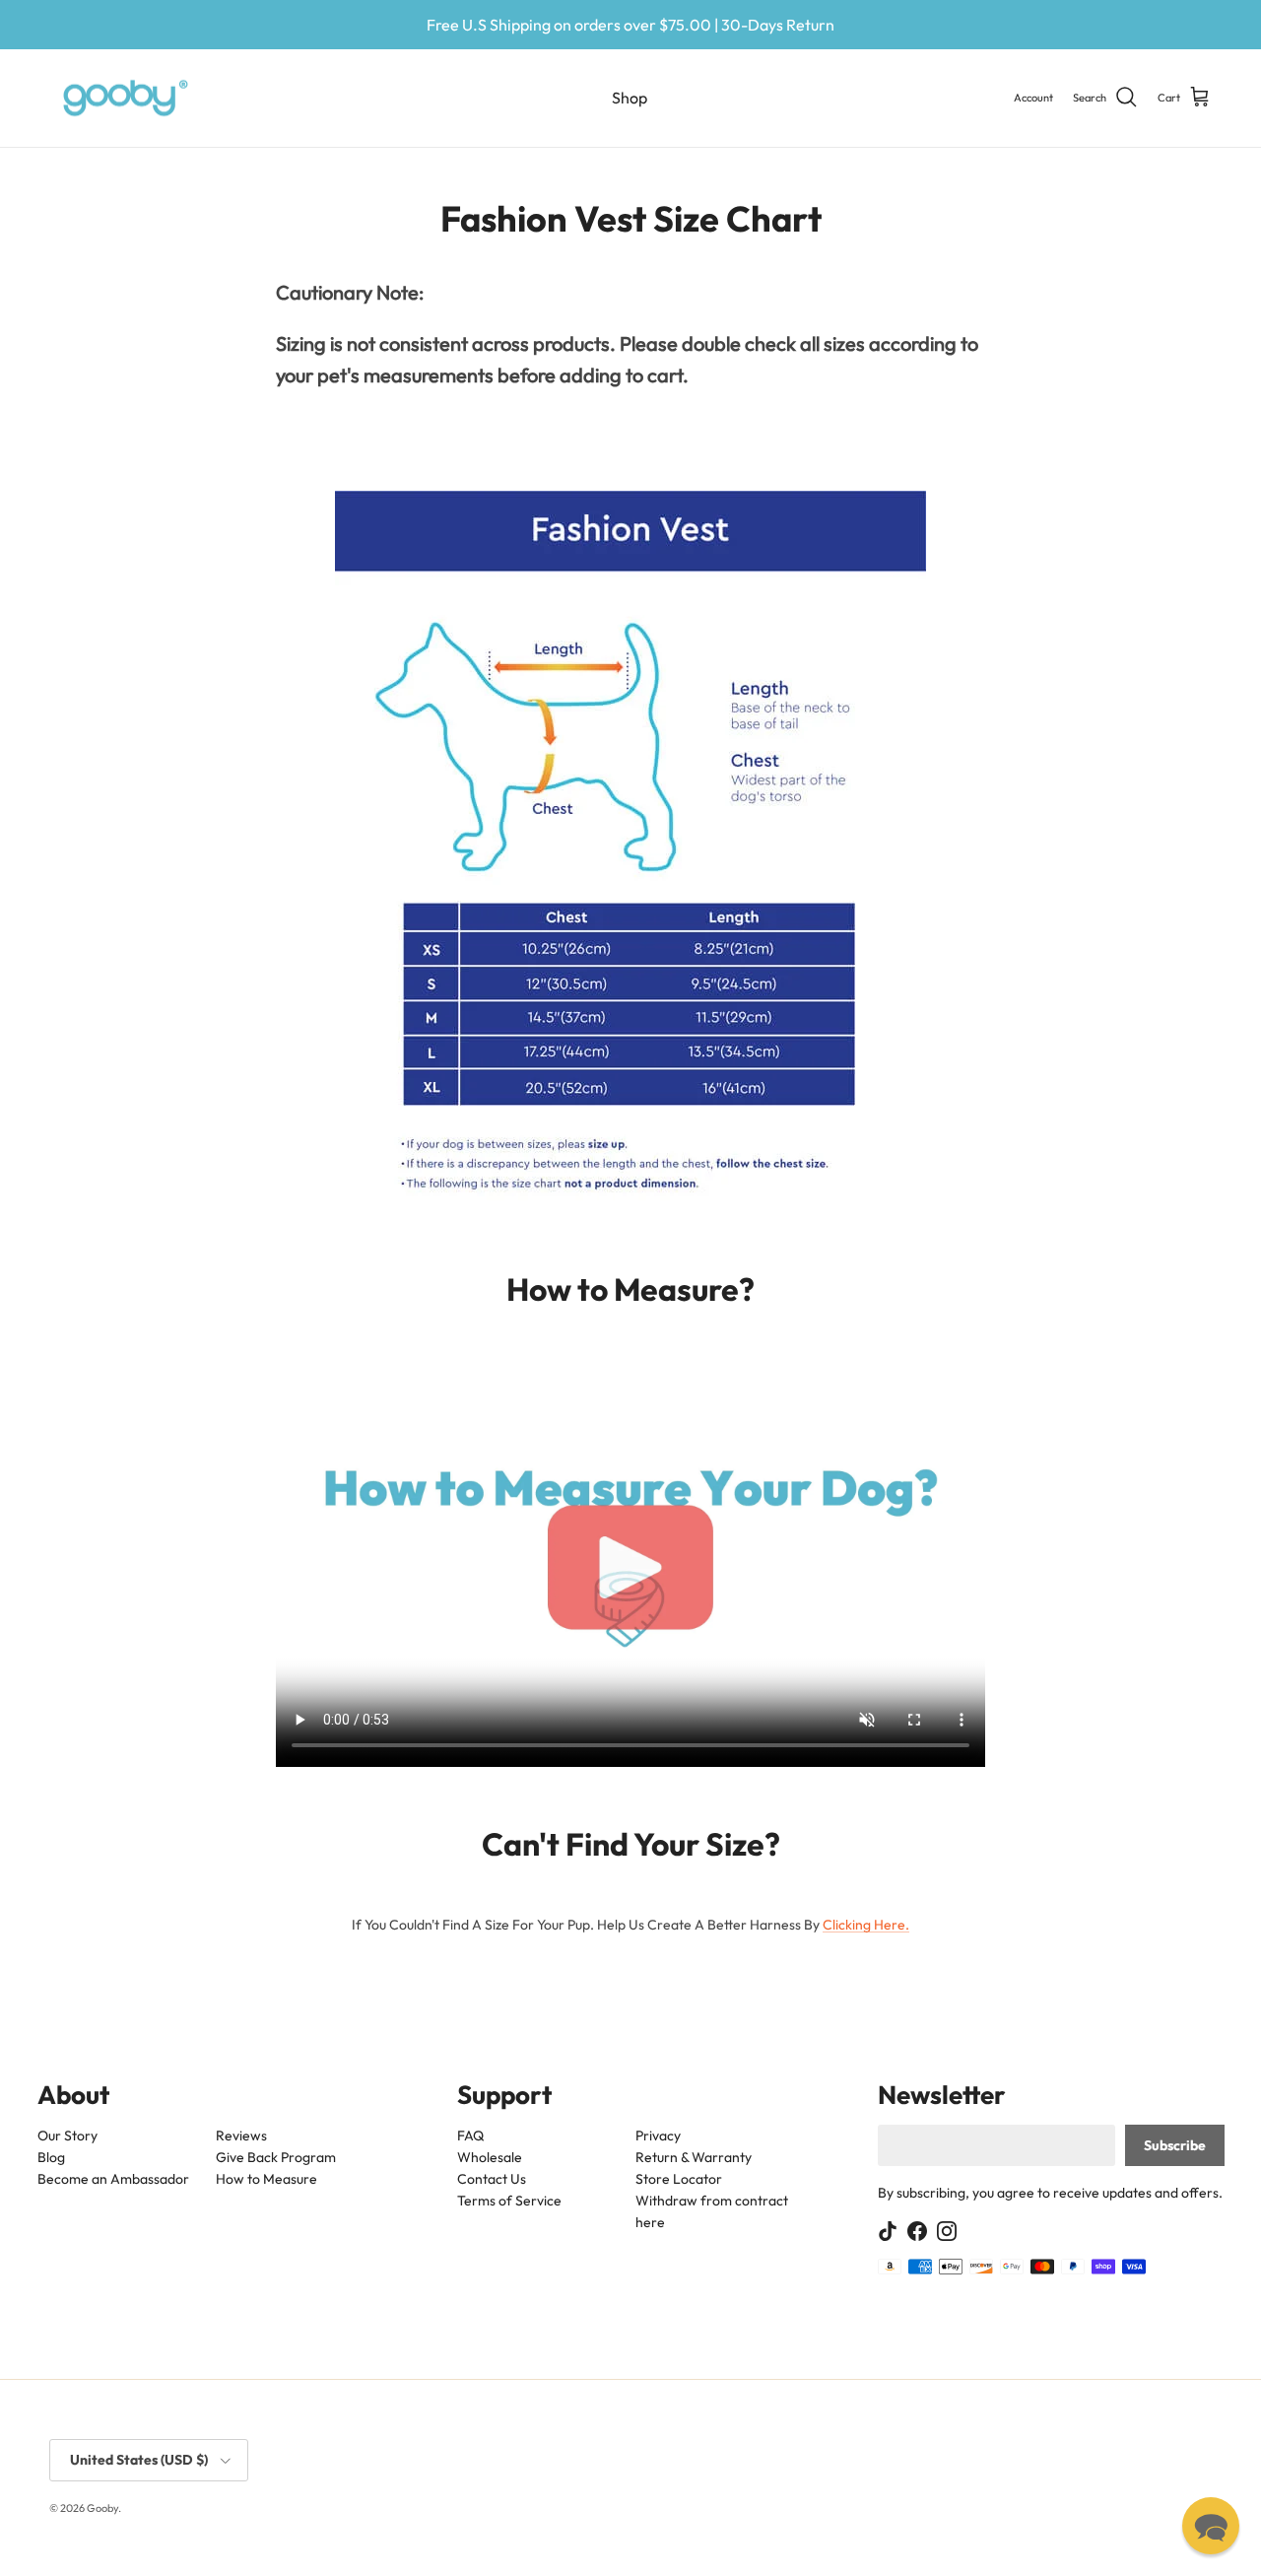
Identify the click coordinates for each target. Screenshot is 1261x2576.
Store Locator (679, 2179)
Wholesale (490, 2157)
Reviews (240, 2135)
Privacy (658, 2135)
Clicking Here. (866, 1925)
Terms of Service (509, 2201)
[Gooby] (126, 99)
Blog (51, 2157)
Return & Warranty (694, 2157)
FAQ (470, 2135)
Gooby (102, 2508)
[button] (1211, 2526)
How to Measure (265, 2179)
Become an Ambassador (113, 2179)
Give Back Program (275, 2157)
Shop (630, 98)
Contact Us (492, 2179)
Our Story (67, 2135)
